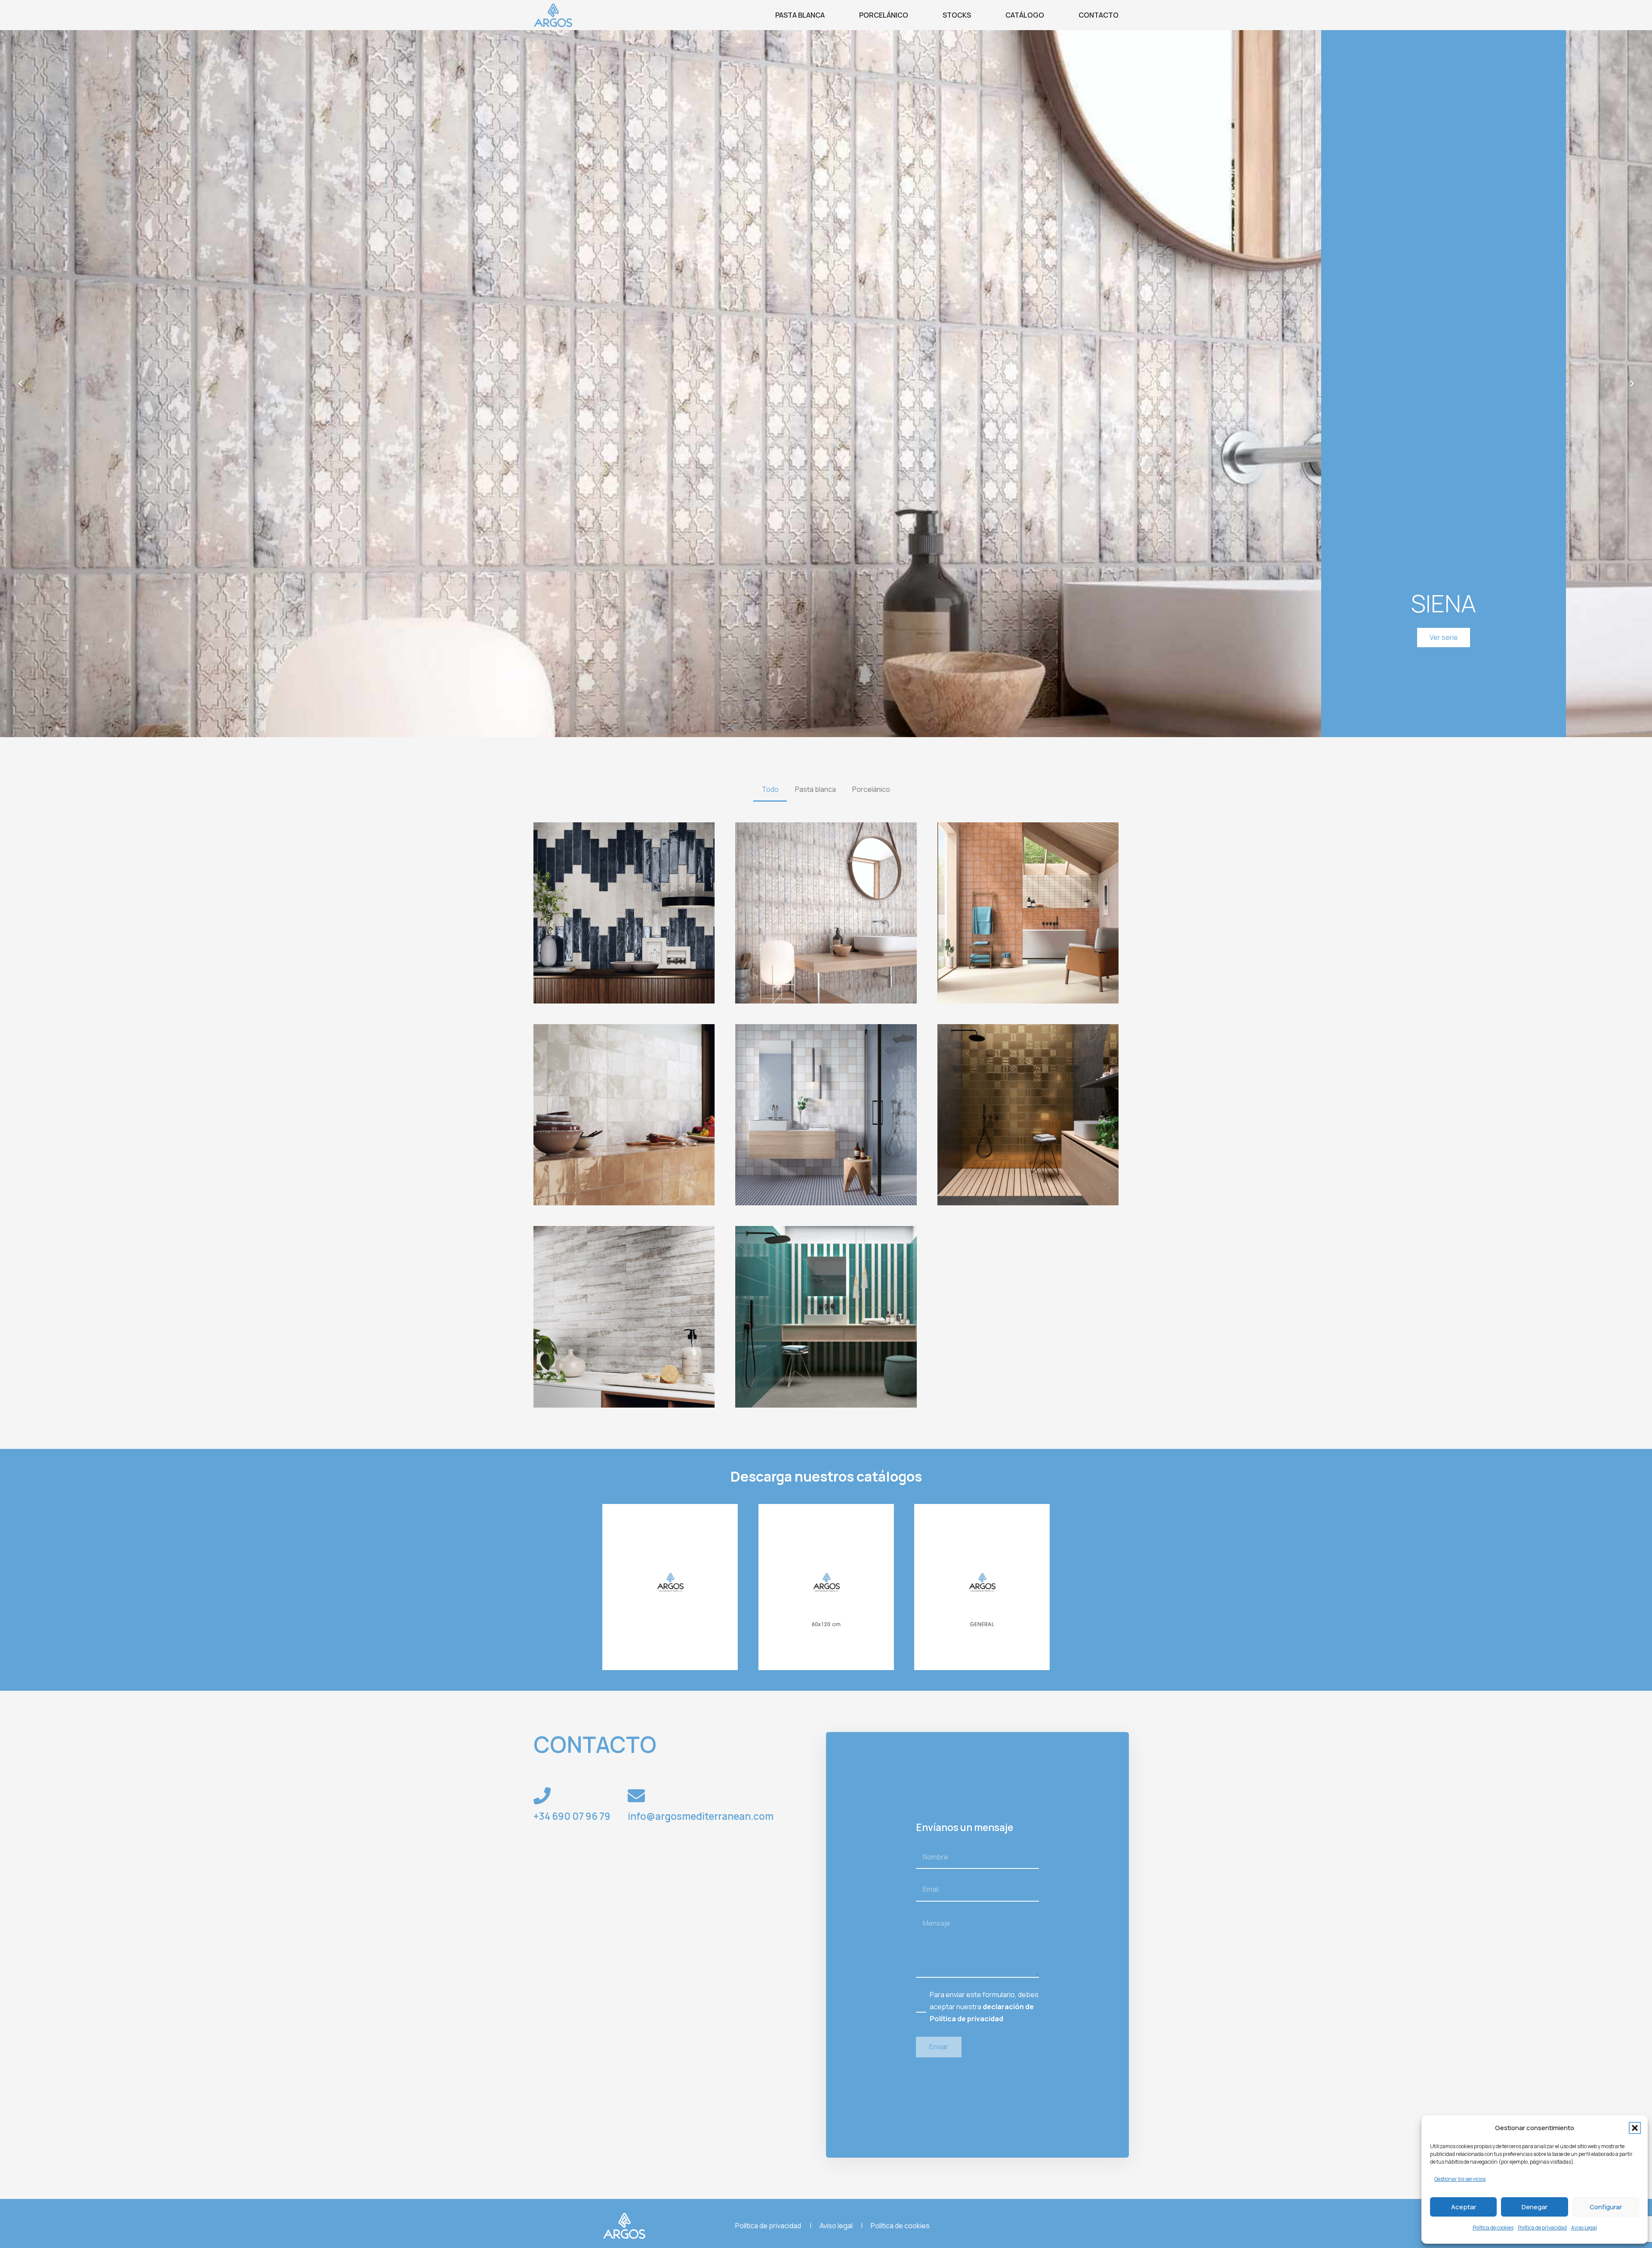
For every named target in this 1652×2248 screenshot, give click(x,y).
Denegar (1535, 2207)
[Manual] (826, 1317)
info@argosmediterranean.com (701, 1816)
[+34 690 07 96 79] (542, 1796)
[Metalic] (1028, 1115)
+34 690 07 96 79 (572, 1816)
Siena (1444, 603)
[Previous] (21, 383)
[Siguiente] (1631, 383)
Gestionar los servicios (1460, 2179)
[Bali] (624, 913)
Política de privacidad (1542, 2228)
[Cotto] (1028, 913)
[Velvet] (826, 1115)
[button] (1635, 2128)
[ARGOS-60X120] (826, 1587)
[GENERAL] (982, 1587)
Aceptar (1464, 2207)
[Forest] (624, 1317)
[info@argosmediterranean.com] (636, 1796)
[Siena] (826, 913)
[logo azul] (553, 15)
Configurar (1606, 2207)
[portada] (670, 1587)
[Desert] (624, 1115)
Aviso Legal (1584, 2228)
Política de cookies (1493, 2228)
